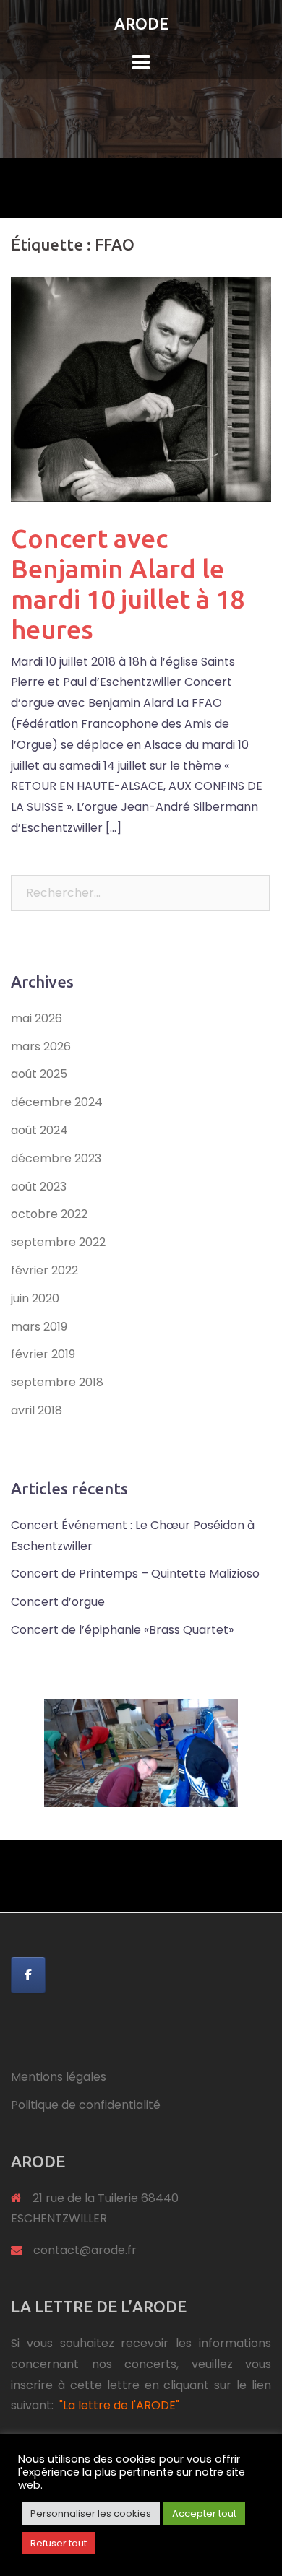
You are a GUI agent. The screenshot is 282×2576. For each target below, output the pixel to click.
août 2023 (39, 1187)
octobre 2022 (49, 1214)
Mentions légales (59, 2077)
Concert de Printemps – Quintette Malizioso (135, 1574)
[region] (141, 1753)
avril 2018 (37, 1410)
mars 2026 (41, 1046)
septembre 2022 (58, 1242)
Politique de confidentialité (86, 2105)
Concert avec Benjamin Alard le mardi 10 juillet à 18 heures (128, 584)
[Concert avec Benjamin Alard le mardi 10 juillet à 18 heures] (141, 389)
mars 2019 (39, 1327)
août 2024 (39, 1130)
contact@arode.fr (85, 2250)
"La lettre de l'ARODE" (119, 2405)
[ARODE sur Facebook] (28, 1975)
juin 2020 (35, 1298)
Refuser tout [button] (59, 2543)
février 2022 (44, 1270)
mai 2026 (37, 1018)
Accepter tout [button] (204, 2514)
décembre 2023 (56, 1158)
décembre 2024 (57, 1102)
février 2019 (43, 1354)
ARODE (141, 23)
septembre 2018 (57, 1382)
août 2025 (39, 1074)
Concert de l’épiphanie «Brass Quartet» (122, 1630)
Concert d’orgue (58, 1602)
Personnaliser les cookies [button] (91, 2514)
